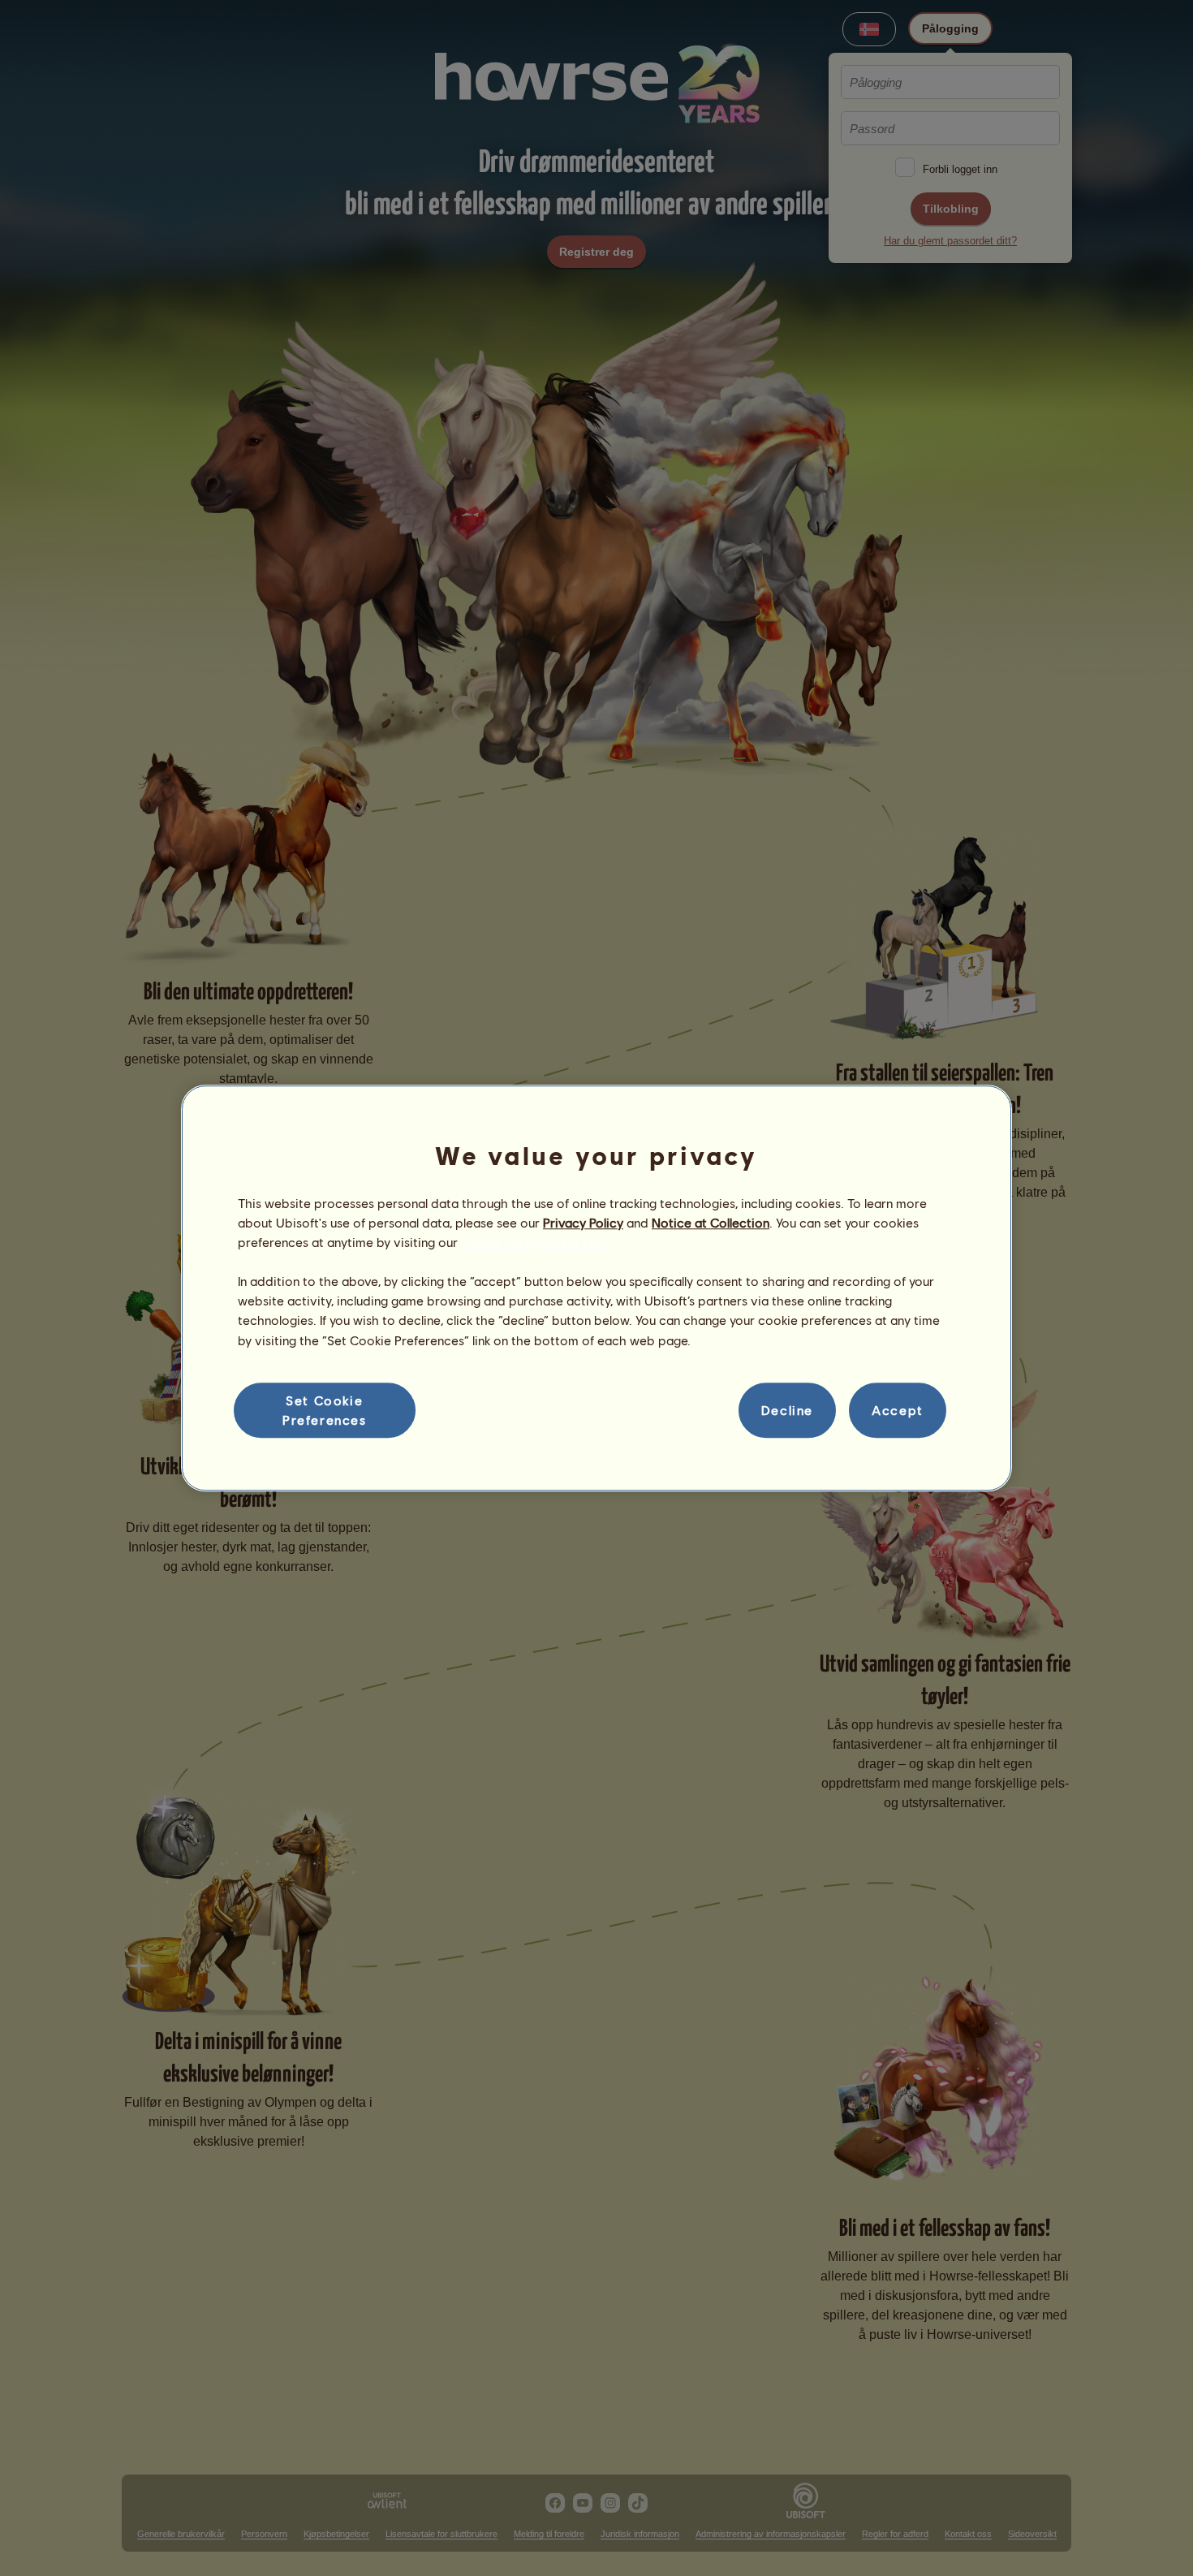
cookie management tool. (535, 1242)
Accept (898, 1410)
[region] (596, 1288)
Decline (787, 1410)
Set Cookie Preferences (325, 1410)
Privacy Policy (583, 1222)
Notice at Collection (711, 1222)
